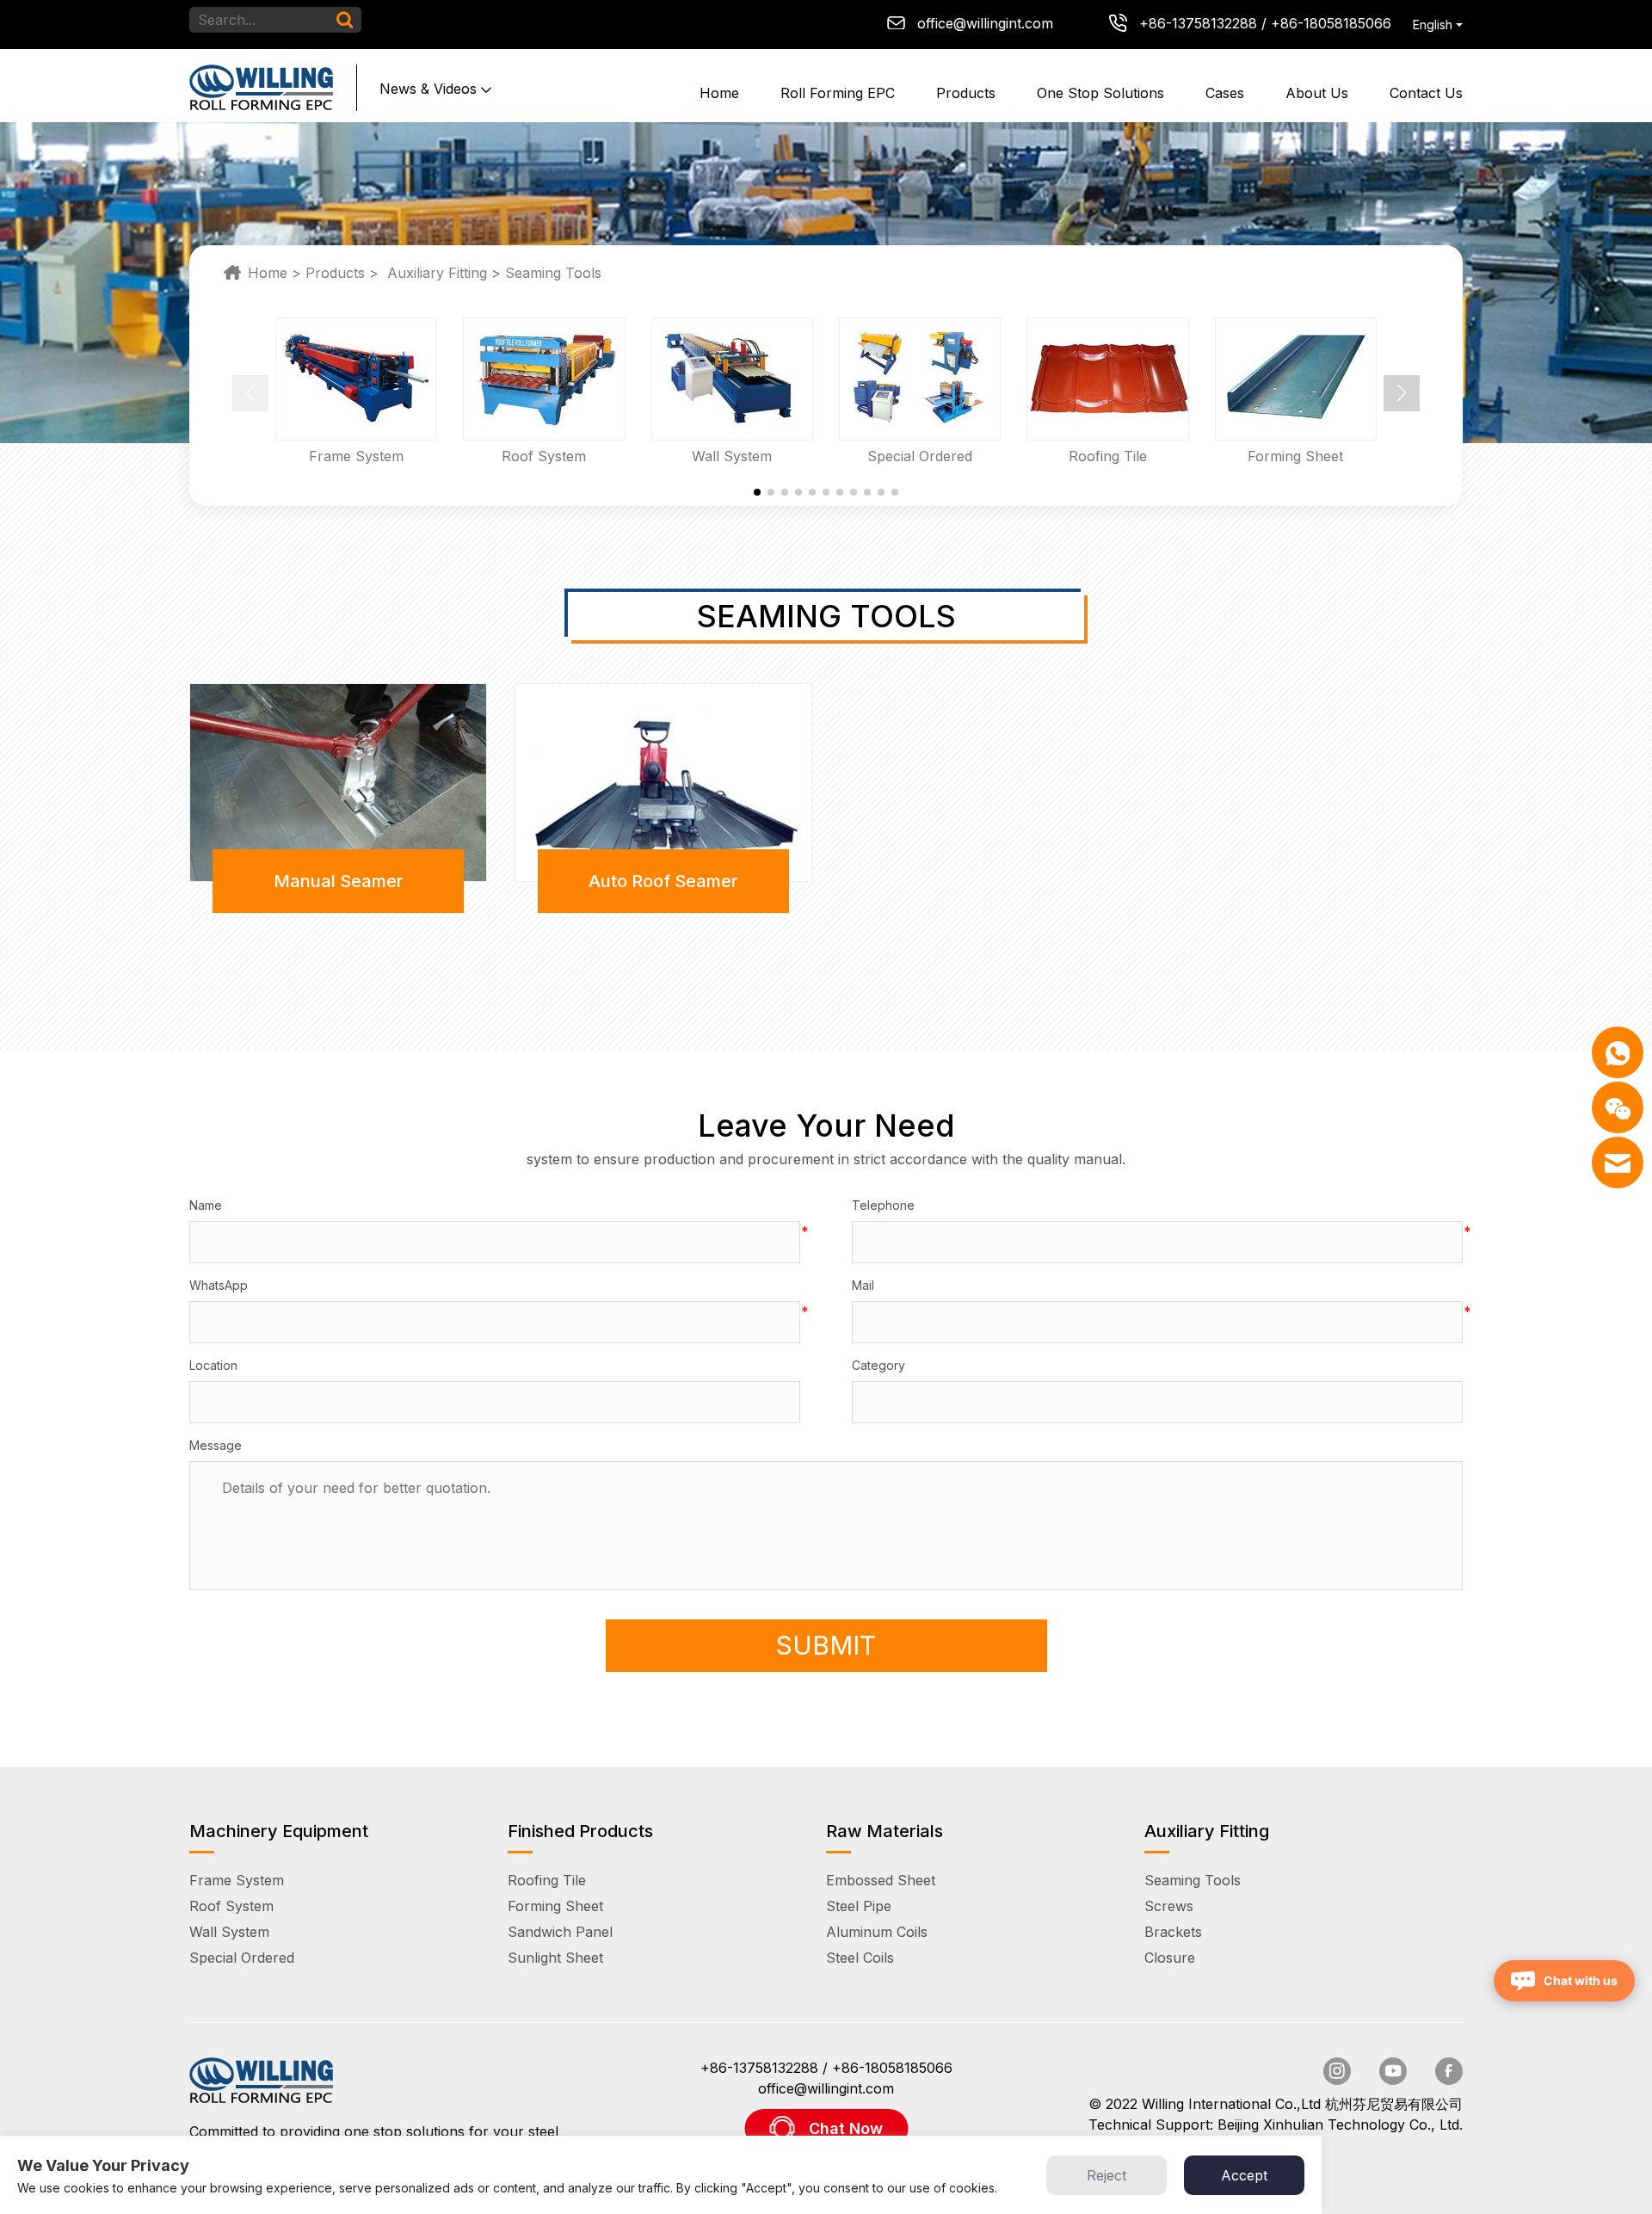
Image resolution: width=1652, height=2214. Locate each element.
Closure (1170, 1958)
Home (719, 93)
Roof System (231, 1906)
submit (826, 1645)
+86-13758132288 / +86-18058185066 (1265, 23)
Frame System (237, 1880)
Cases (1225, 93)
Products (966, 93)
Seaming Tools (553, 273)
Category (878, 1365)
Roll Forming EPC (838, 93)
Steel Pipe (859, 1906)
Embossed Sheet (881, 1880)
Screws (1169, 1906)
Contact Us (1426, 93)
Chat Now (846, 2128)
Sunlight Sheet (555, 1958)
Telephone (883, 1205)
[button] (1402, 393)
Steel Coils (860, 1958)
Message (216, 1445)
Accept (1244, 2175)
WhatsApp (219, 1285)
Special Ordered (242, 1958)
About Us (1317, 93)
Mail (863, 1285)
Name (206, 1205)
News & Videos (428, 89)
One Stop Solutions (1100, 93)
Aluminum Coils (877, 1932)
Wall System (229, 1932)
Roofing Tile (547, 1880)
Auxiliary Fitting (437, 273)
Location (213, 1365)
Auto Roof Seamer (663, 881)
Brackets (1173, 1932)
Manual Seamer (339, 881)
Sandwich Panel (560, 1932)
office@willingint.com (985, 23)
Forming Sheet (555, 1906)
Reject (1106, 2175)
